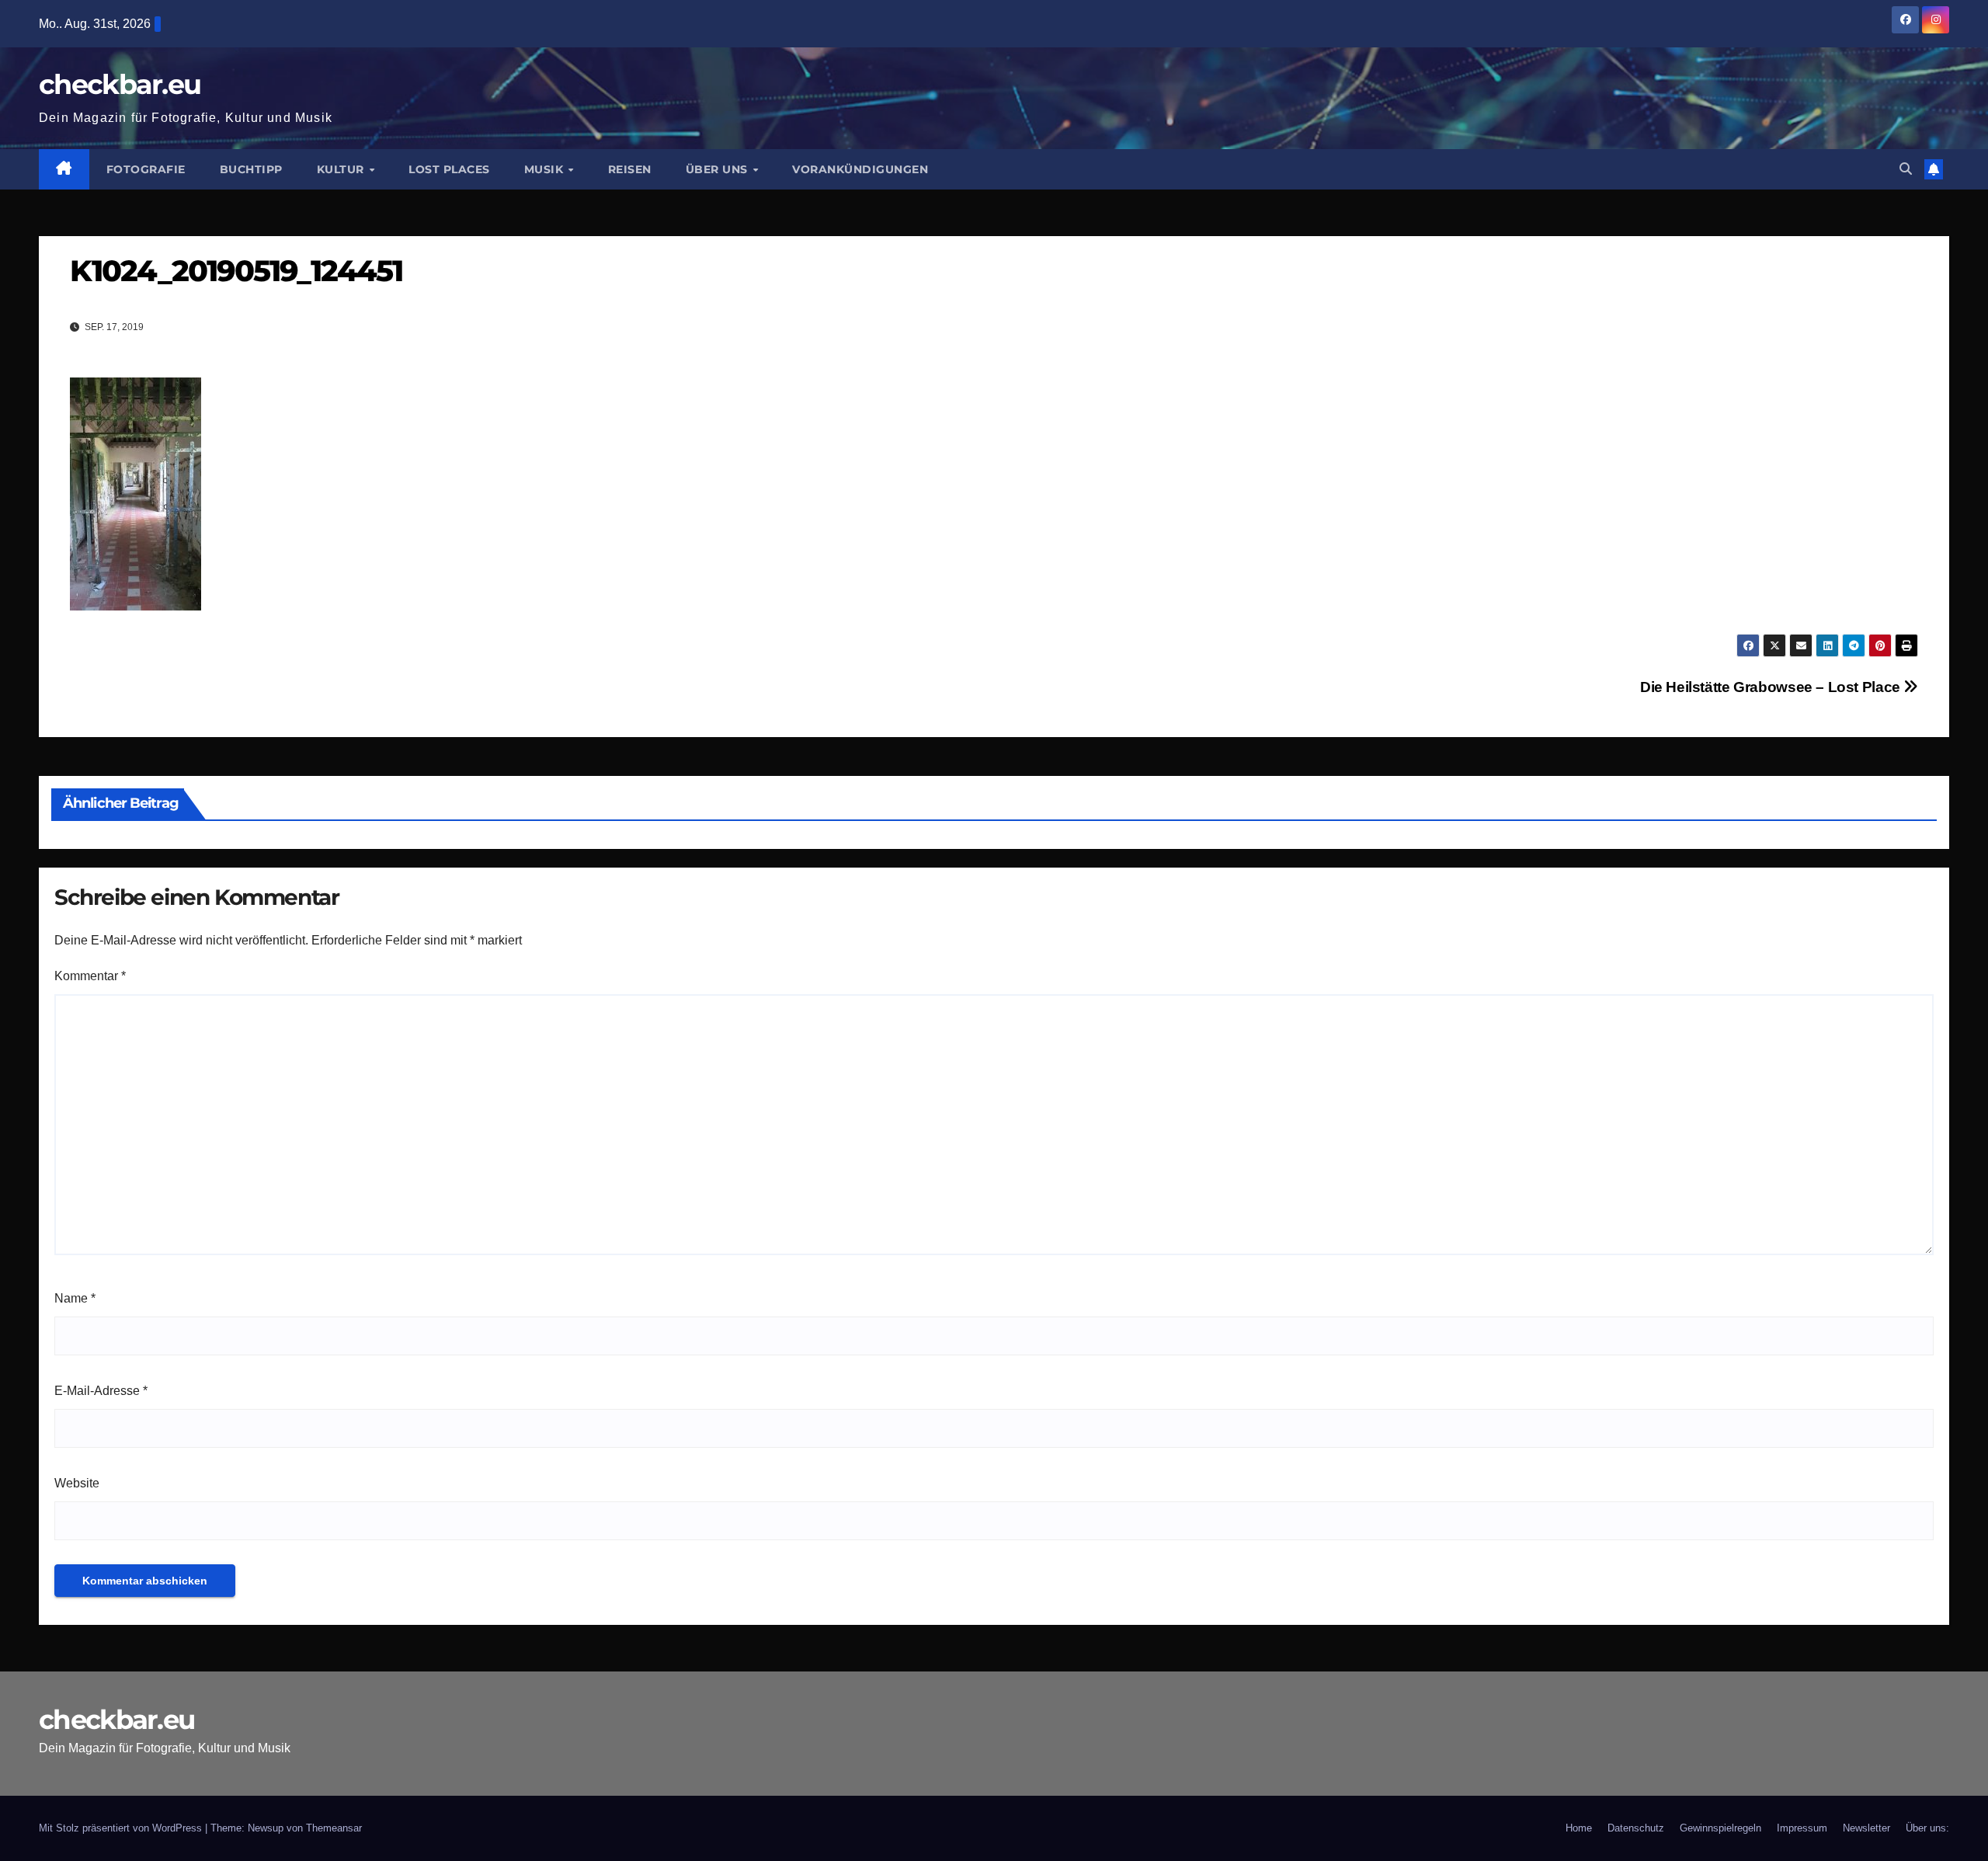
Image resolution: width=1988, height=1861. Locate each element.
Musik (546, 169)
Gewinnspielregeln (1720, 1828)
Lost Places (449, 169)
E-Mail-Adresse (101, 1391)
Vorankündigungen (860, 169)
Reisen (630, 169)
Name (75, 1298)
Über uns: (1927, 1828)
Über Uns (719, 169)
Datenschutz (1636, 1828)
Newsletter (1866, 1828)
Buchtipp (251, 169)
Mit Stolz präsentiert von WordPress (122, 1828)
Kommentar (90, 976)
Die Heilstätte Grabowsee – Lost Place (1772, 687)
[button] (1906, 169)
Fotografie (146, 169)
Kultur (342, 169)
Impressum (1802, 1828)
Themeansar (334, 1828)
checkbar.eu (120, 84)
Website (77, 1483)
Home (1579, 1828)
